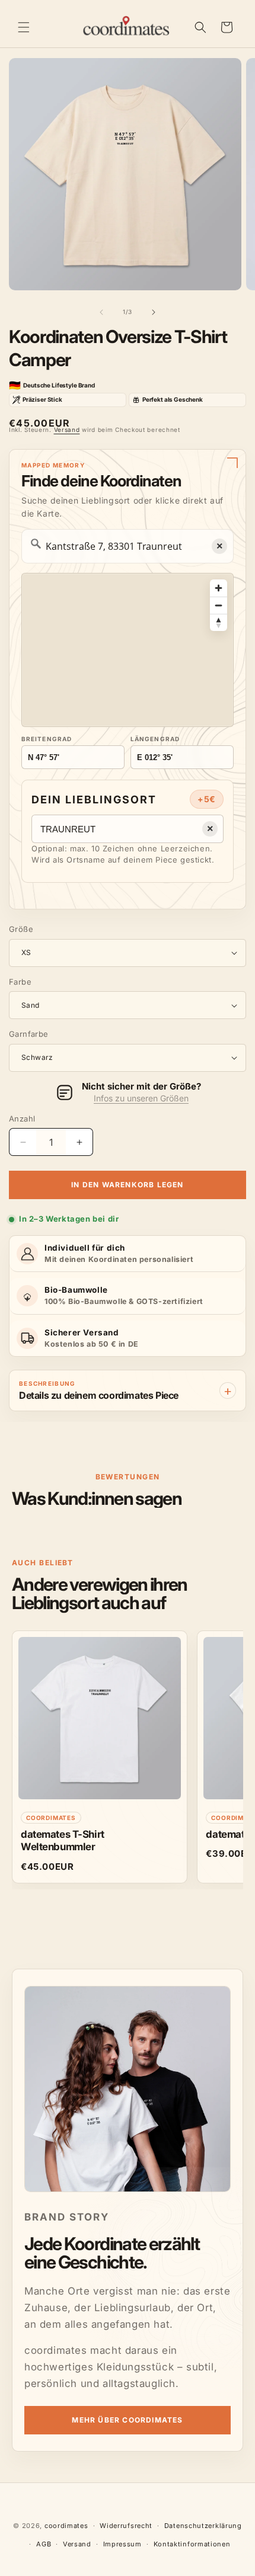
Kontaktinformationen (192, 2544)
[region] (128, 650)
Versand (67, 430)
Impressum (122, 2544)
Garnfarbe (29, 1034)
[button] (24, 27)
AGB (44, 2544)
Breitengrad (47, 739)
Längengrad (155, 739)
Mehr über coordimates (127, 2420)
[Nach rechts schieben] (154, 312)
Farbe (20, 982)
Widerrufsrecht (126, 2526)
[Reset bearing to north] (219, 622)
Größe (21, 929)
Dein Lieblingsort (94, 800)
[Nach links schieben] (101, 312)
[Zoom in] (219, 588)
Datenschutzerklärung (203, 2526)
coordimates (66, 2526)
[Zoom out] (219, 605)
